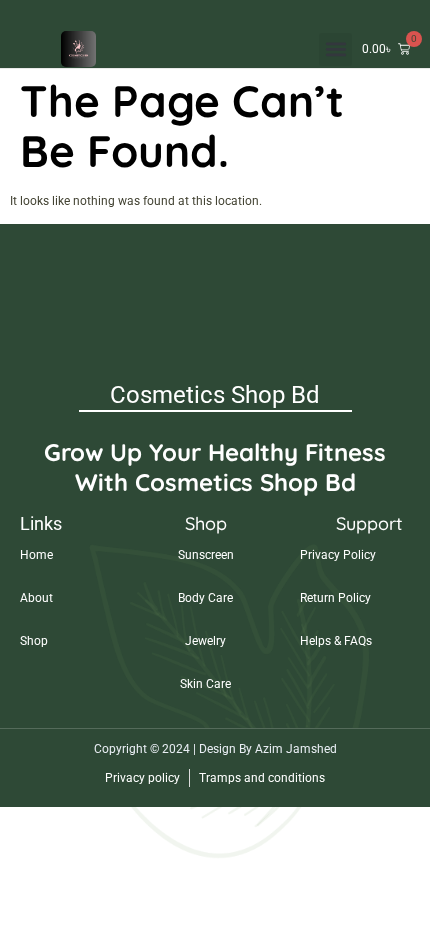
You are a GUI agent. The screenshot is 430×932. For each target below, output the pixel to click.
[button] (335, 49)
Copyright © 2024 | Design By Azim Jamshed (215, 749)
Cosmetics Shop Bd (215, 395)
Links (41, 523)
